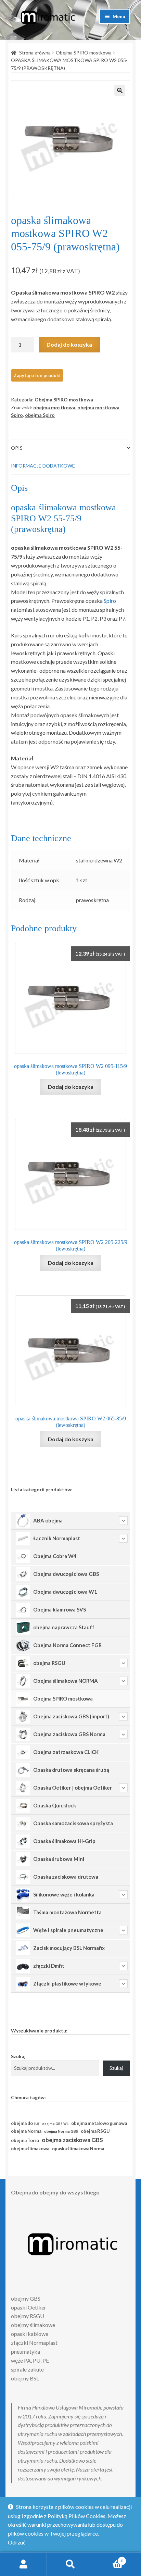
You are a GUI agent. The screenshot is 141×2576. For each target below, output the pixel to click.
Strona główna (35, 53)
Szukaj (18, 2056)
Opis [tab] (17, 448)
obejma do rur (25, 2123)
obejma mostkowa (54, 407)
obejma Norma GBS (61, 2131)
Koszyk (109, 2559)
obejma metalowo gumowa (99, 2123)
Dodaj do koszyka (69, 344)
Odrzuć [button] (17, 2542)
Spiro (110, 601)
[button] (120, 90)
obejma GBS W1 (55, 2124)
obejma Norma (26, 2131)
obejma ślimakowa (30, 2149)
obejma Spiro (40, 415)
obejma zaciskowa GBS (72, 2140)
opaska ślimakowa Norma (78, 2149)
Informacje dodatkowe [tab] (43, 466)
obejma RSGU (95, 2131)
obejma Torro (25, 2141)
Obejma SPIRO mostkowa (84, 53)
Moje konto (23, 2564)
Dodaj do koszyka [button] (71, 1087)
